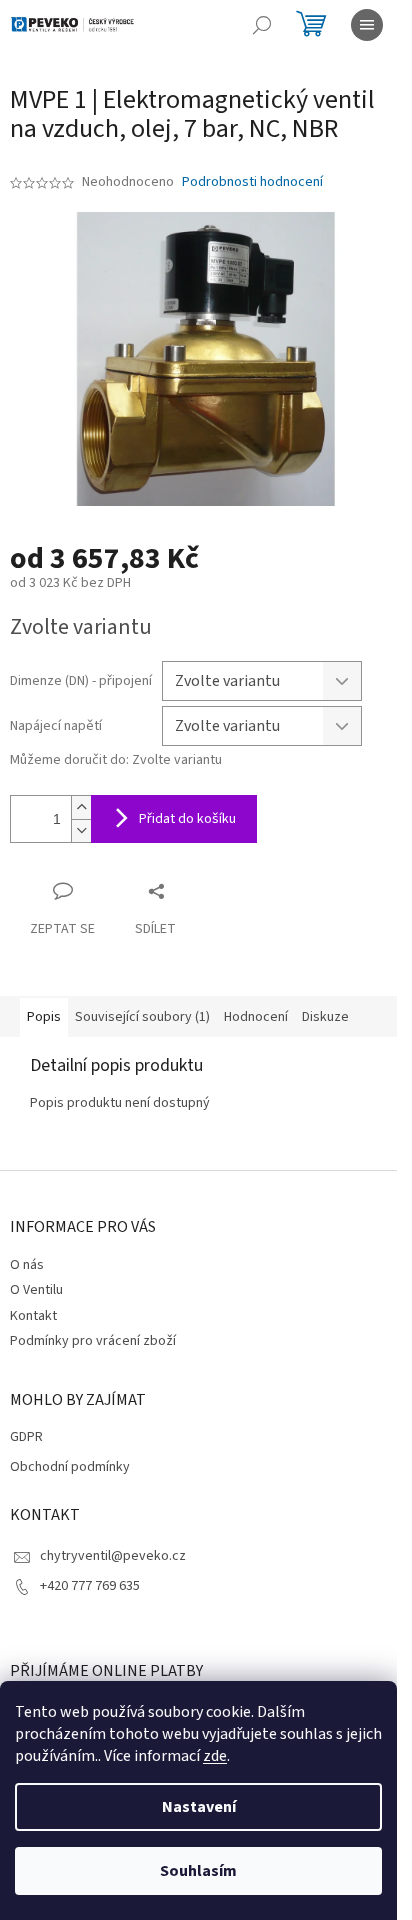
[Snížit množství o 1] (81, 830)
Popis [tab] (44, 1017)
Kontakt (33, 1316)
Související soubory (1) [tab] (142, 1017)
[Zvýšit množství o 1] (81, 807)
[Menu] (367, 25)
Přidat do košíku (187, 819)
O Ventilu (36, 1290)
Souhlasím (198, 1871)
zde (215, 1756)
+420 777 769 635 (90, 1586)
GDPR (26, 1437)
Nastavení (199, 1807)
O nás (27, 1265)
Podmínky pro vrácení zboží (93, 1341)
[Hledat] (262, 25)
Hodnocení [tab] (256, 1017)
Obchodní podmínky (70, 1467)
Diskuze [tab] (325, 1017)
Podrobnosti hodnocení (252, 182)
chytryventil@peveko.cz (113, 1556)
